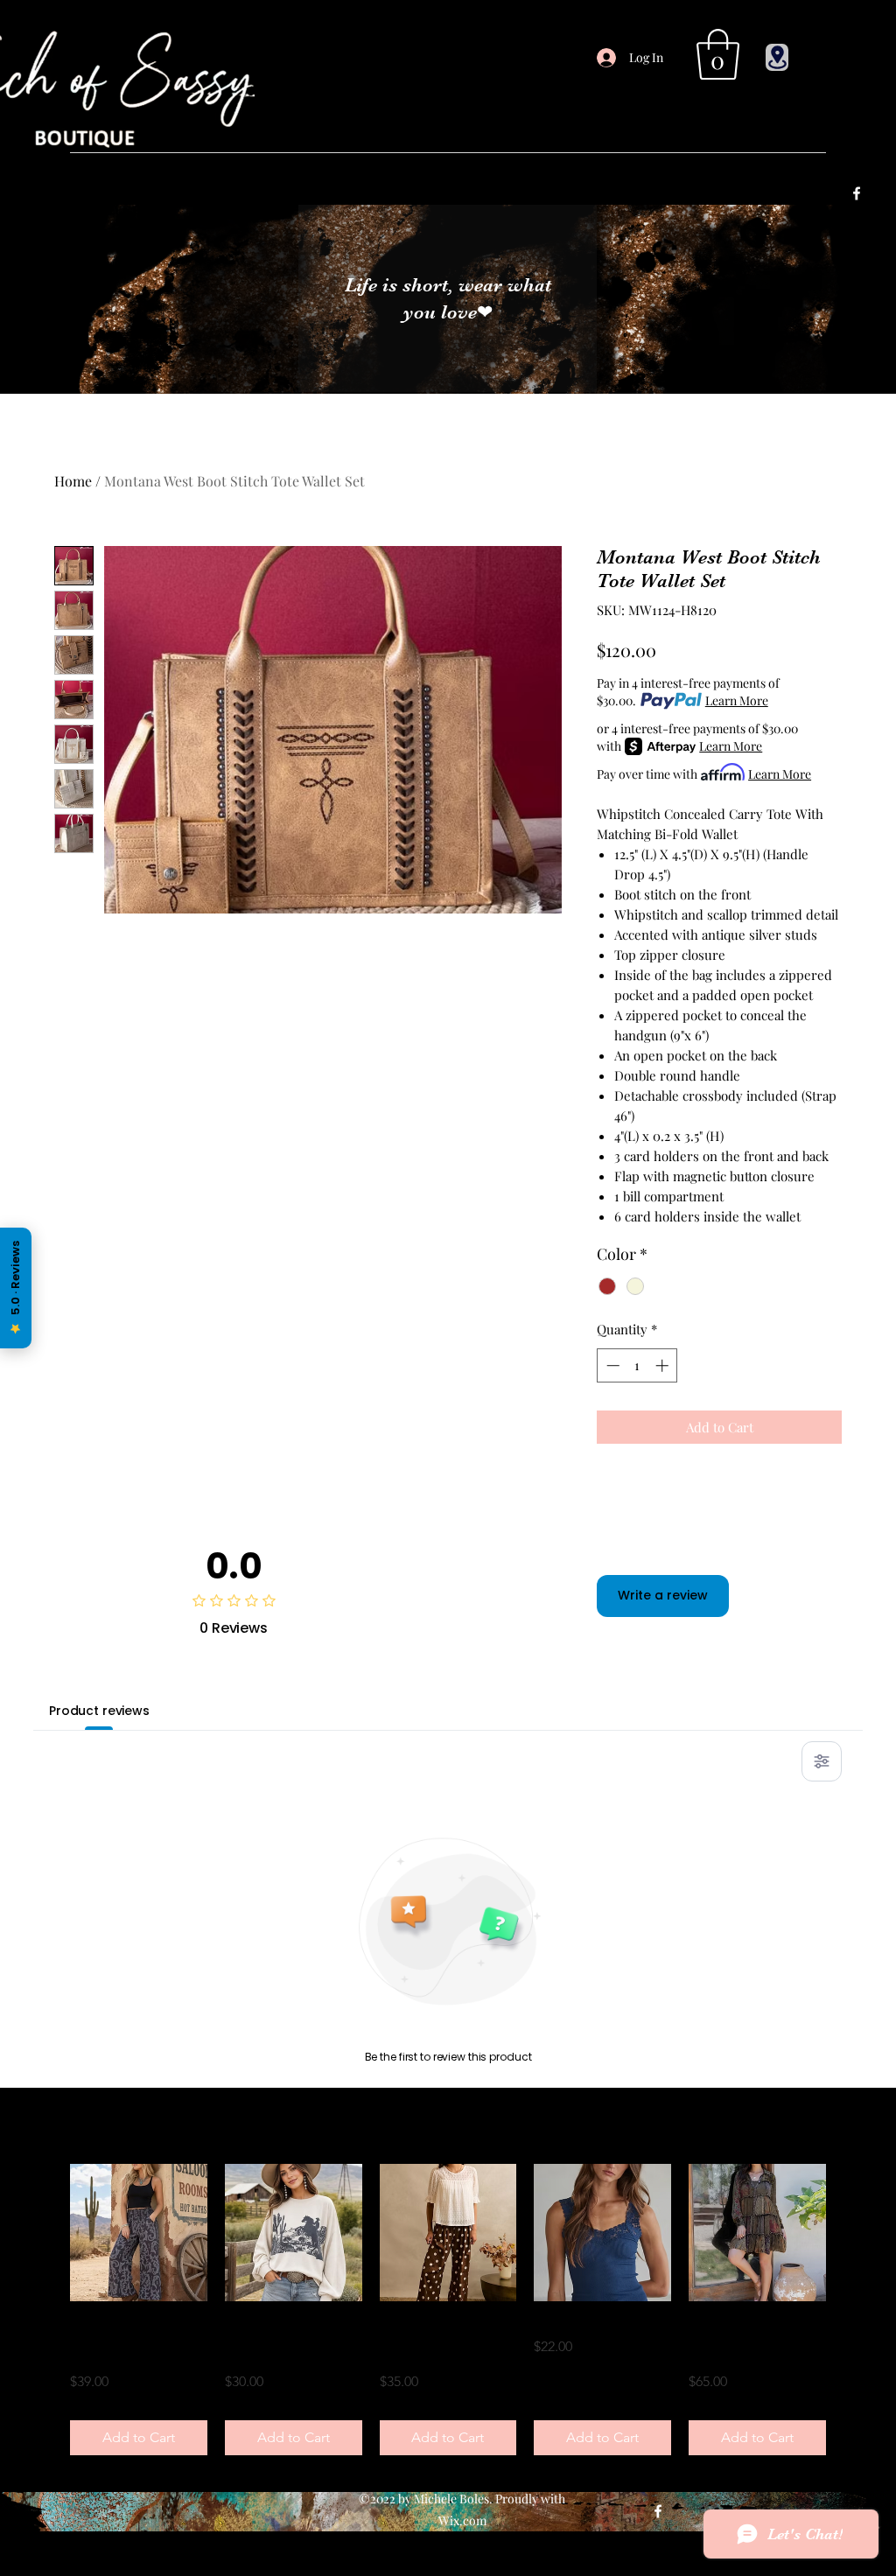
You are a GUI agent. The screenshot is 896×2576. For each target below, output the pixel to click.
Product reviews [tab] (99, 1711)
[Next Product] (850, 2232)
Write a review (663, 1595)
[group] (448, 2310)
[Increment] (664, 1365)
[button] (718, 54)
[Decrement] (611, 1365)
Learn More (737, 700)
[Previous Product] (45, 2232)
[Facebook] (857, 193)
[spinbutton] (637, 1365)
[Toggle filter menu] (822, 1761)
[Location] (777, 57)
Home (73, 481)
